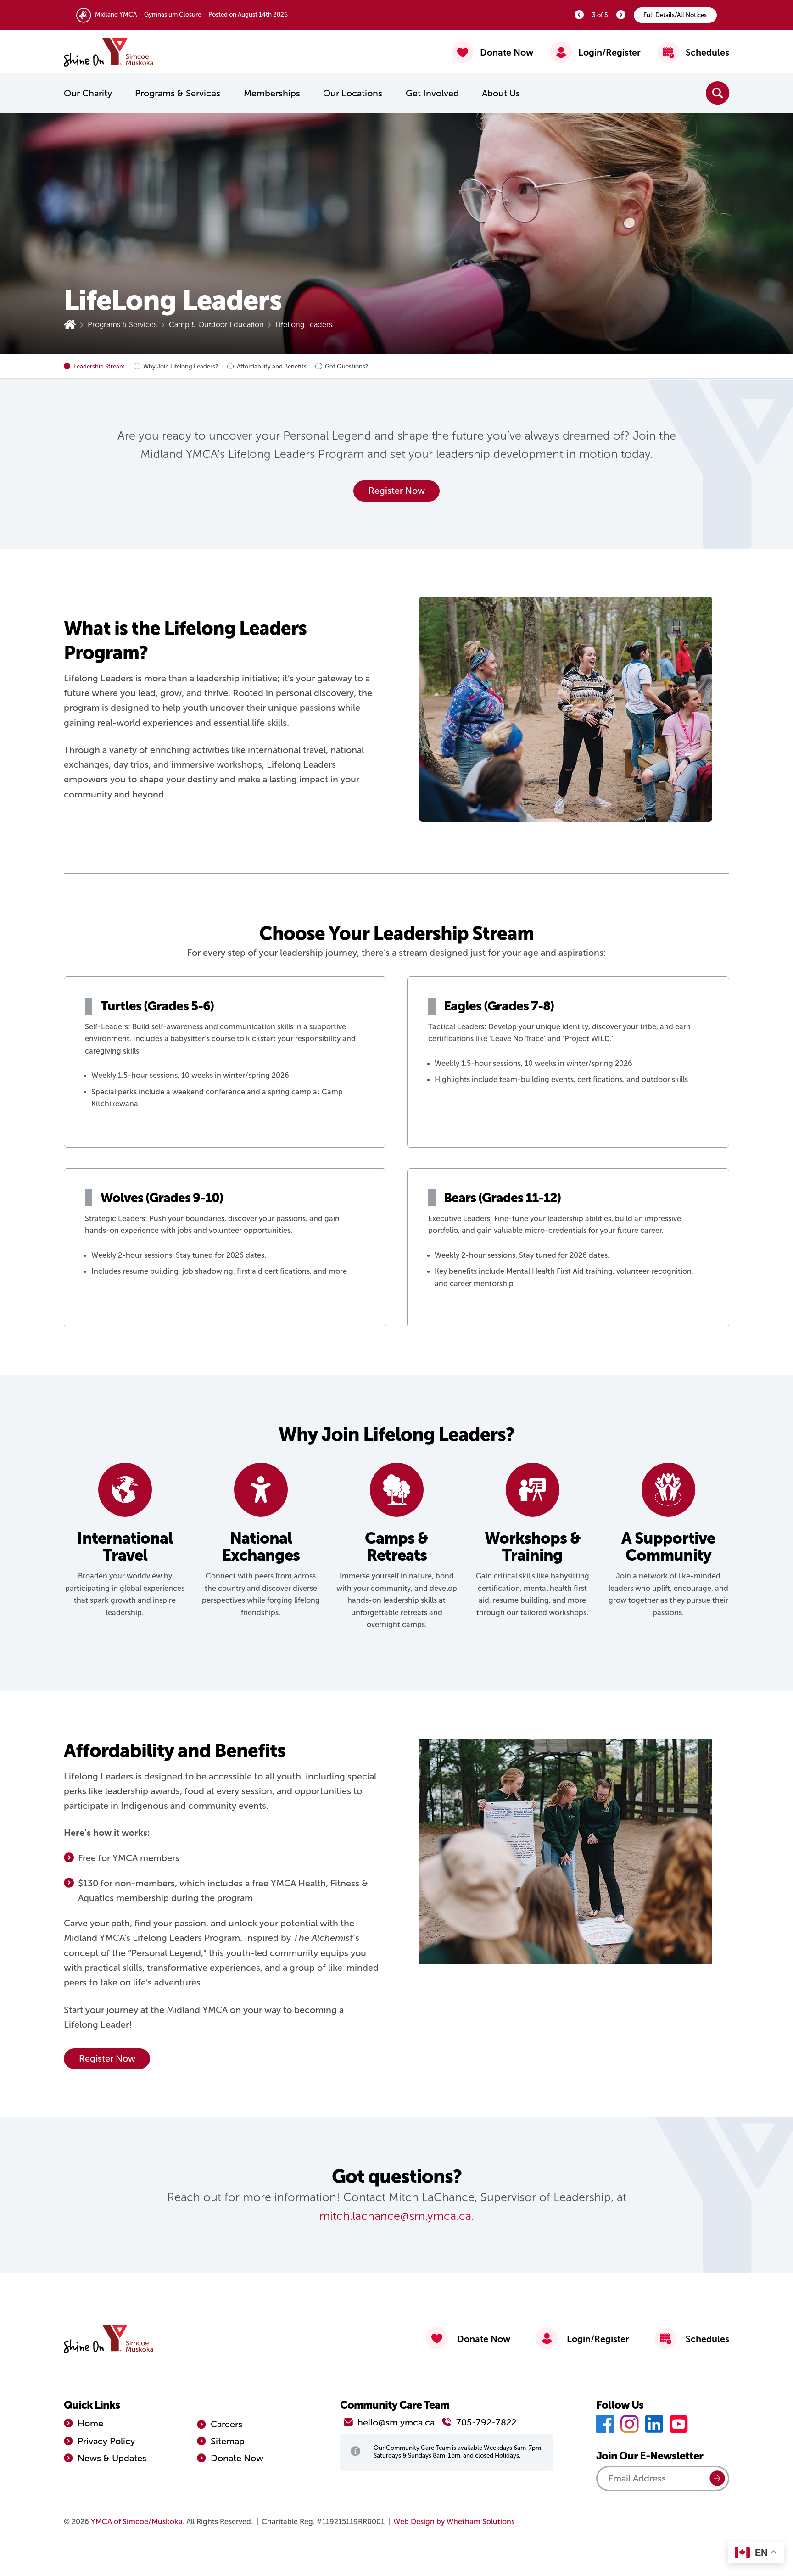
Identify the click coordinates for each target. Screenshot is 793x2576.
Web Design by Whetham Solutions (454, 2522)
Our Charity (88, 93)
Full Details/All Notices (675, 15)
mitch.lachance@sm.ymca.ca (395, 2216)
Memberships (272, 93)
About (501, 93)
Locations (353, 93)
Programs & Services (178, 93)
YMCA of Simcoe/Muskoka (137, 2522)
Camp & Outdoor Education (216, 325)
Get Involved (432, 93)
